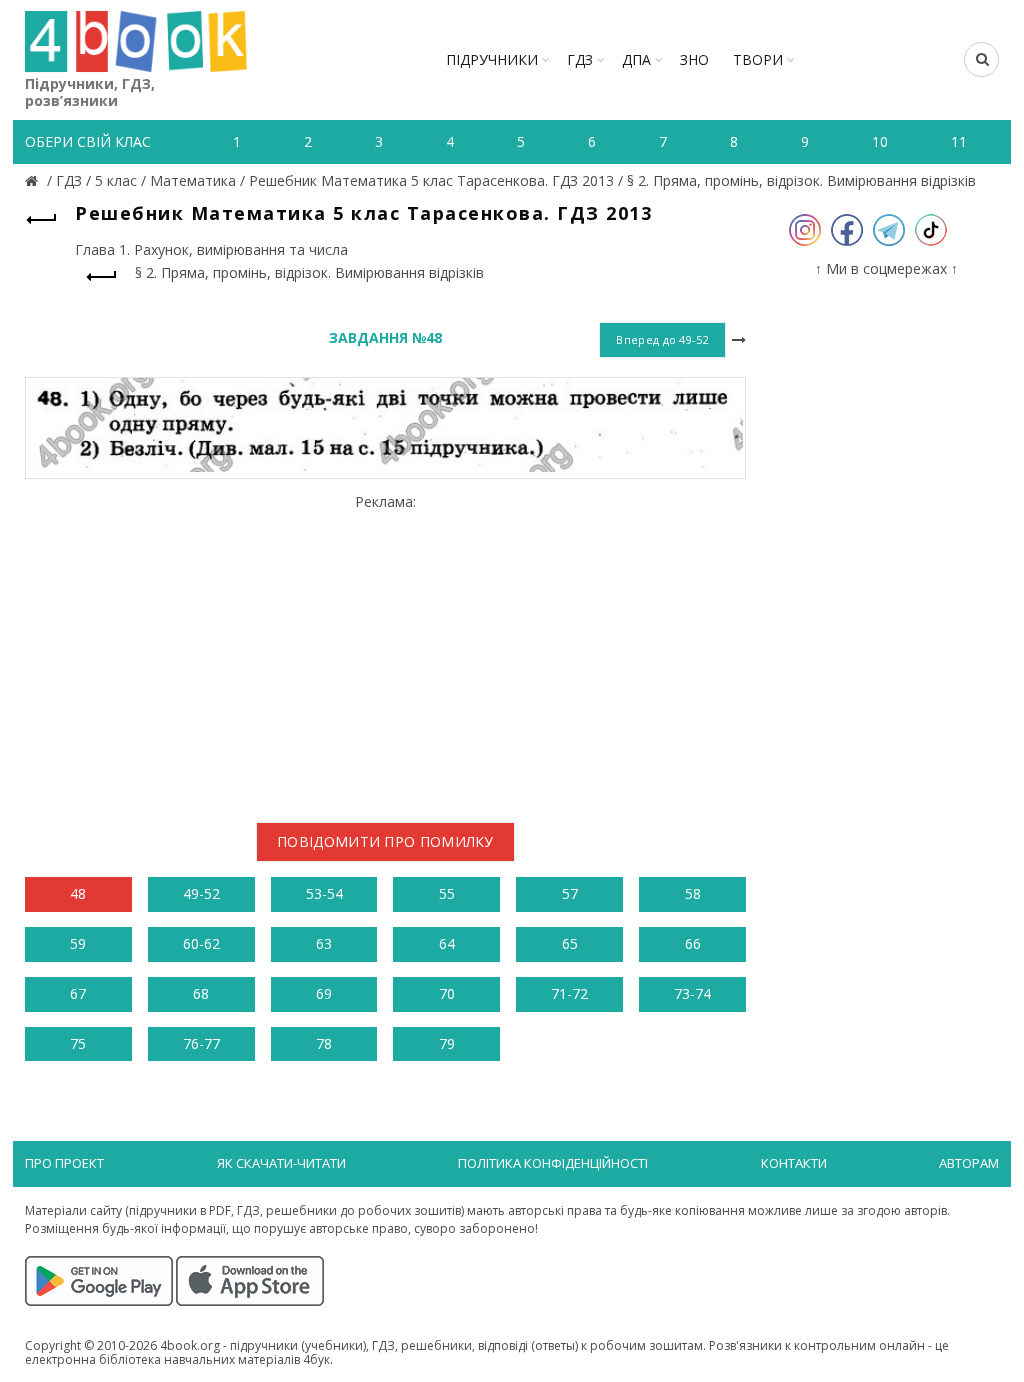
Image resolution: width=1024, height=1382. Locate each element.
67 (78, 993)
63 (324, 943)
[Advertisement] (385, 650)
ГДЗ (580, 59)
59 (78, 943)
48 (78, 893)
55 (447, 893)
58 (693, 893)
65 (570, 943)
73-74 (692, 993)
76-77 (201, 1043)
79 (447, 1043)
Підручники (492, 59)
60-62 (201, 943)
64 (447, 943)
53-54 (324, 893)
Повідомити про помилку (385, 841)
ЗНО (694, 59)
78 (324, 1043)
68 (201, 993)
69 (324, 993)
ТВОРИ (758, 59)
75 (78, 1043)
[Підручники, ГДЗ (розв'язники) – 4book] (34, 180)
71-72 (569, 993)
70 (447, 993)
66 (693, 943)
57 (570, 893)
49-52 (201, 893)
